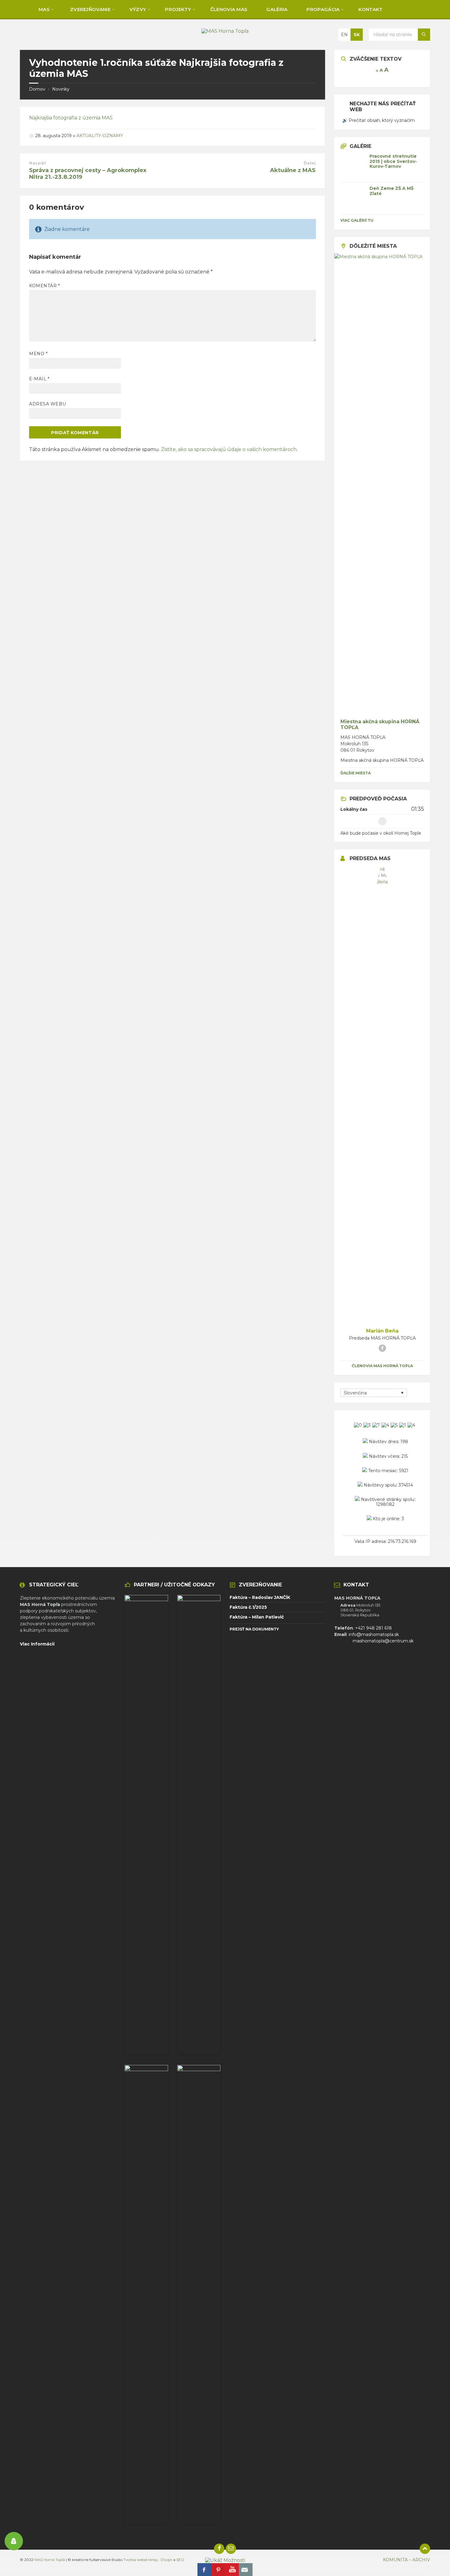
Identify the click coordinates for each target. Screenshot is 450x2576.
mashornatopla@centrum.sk (383, 1641)
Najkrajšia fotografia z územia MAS (71, 118)
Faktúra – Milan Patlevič (257, 1617)
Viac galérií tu (357, 220)
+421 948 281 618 (373, 1628)
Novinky (61, 89)
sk (357, 35)
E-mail (39, 379)
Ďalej (310, 163)
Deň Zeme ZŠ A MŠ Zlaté (392, 191)
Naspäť (37, 163)
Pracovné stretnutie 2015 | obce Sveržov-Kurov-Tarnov (393, 161)
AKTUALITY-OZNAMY (100, 136)
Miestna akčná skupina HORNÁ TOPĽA (380, 724)
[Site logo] (225, 31)
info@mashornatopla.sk (374, 1634)
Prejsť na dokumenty (254, 1629)
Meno (38, 354)
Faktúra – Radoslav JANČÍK (260, 1597)
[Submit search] (424, 35)
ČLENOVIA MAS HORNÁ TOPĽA (382, 1366)
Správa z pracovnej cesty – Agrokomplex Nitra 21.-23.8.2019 (88, 174)
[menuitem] (43, 9)
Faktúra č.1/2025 (248, 1607)
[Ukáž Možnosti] (225, 2560)
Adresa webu (47, 404)
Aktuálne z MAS (293, 170)
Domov (37, 89)
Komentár (45, 286)
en (344, 35)
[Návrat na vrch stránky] (425, 2549)
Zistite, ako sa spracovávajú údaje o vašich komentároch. (229, 449)
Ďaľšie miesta (356, 773)
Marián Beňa (382, 1331)
